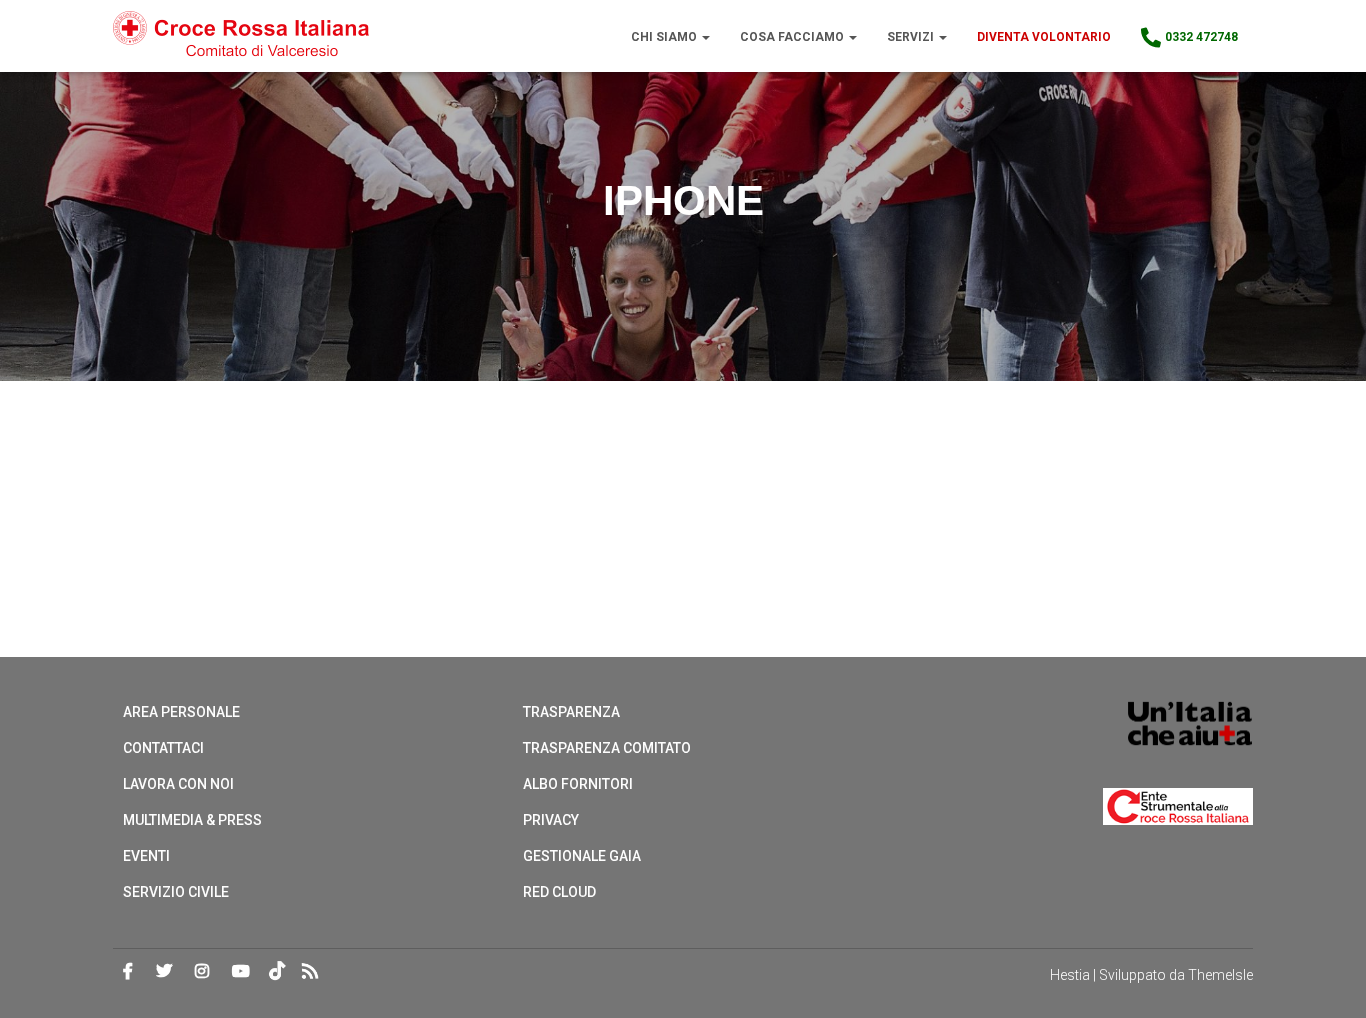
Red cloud (559, 892)
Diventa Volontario (1044, 37)
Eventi (146, 856)
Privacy (551, 820)
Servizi (912, 37)
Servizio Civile (176, 892)
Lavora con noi (178, 784)
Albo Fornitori (578, 784)
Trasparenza (571, 712)
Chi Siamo (665, 37)
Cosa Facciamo (793, 37)
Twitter (164, 972)
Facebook (128, 972)
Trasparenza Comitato (607, 748)
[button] (705, 37)
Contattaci (163, 748)
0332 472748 (1201, 37)
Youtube (241, 972)
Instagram (202, 972)
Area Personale (181, 712)
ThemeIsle (1220, 975)
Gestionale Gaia (582, 856)
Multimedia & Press (192, 820)
